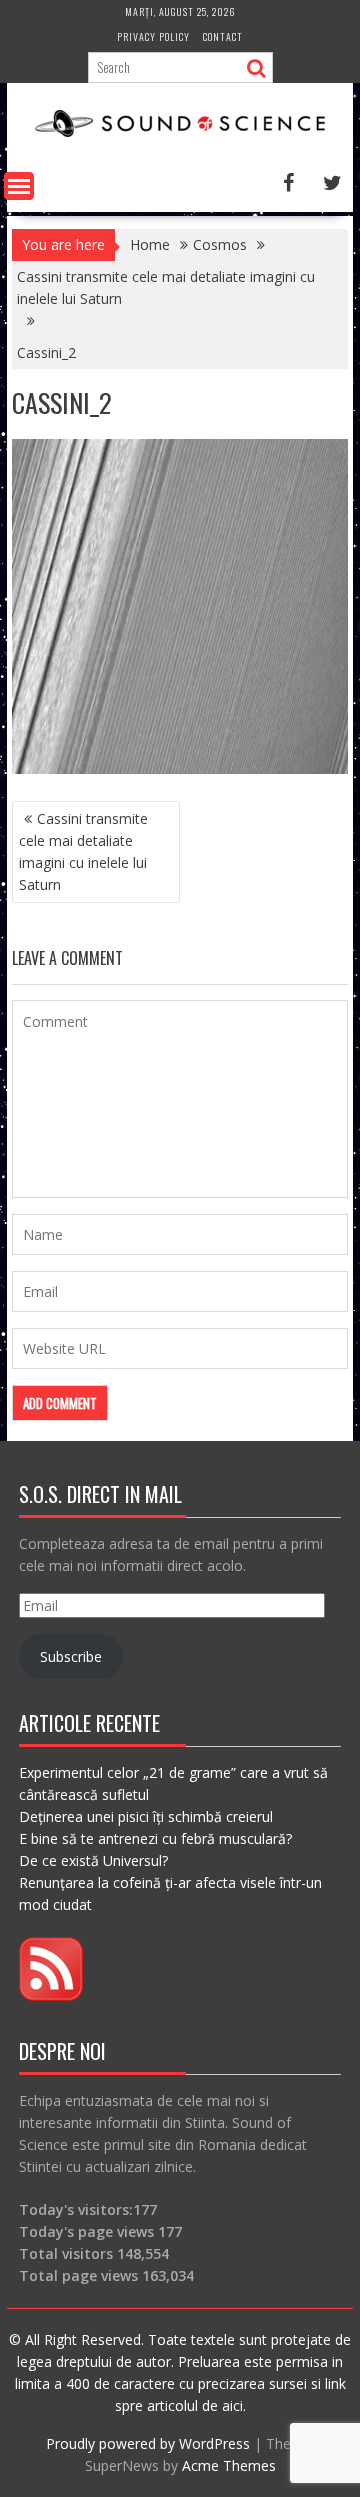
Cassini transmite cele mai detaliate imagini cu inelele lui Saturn (83, 851)
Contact (223, 36)
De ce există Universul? (93, 1860)
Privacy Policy (153, 36)
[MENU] (19, 186)
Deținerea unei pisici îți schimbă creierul (146, 1816)
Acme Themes (229, 2465)
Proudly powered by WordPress (148, 2443)
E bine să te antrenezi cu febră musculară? (155, 1838)
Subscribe (71, 1656)
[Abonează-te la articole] (51, 1995)
